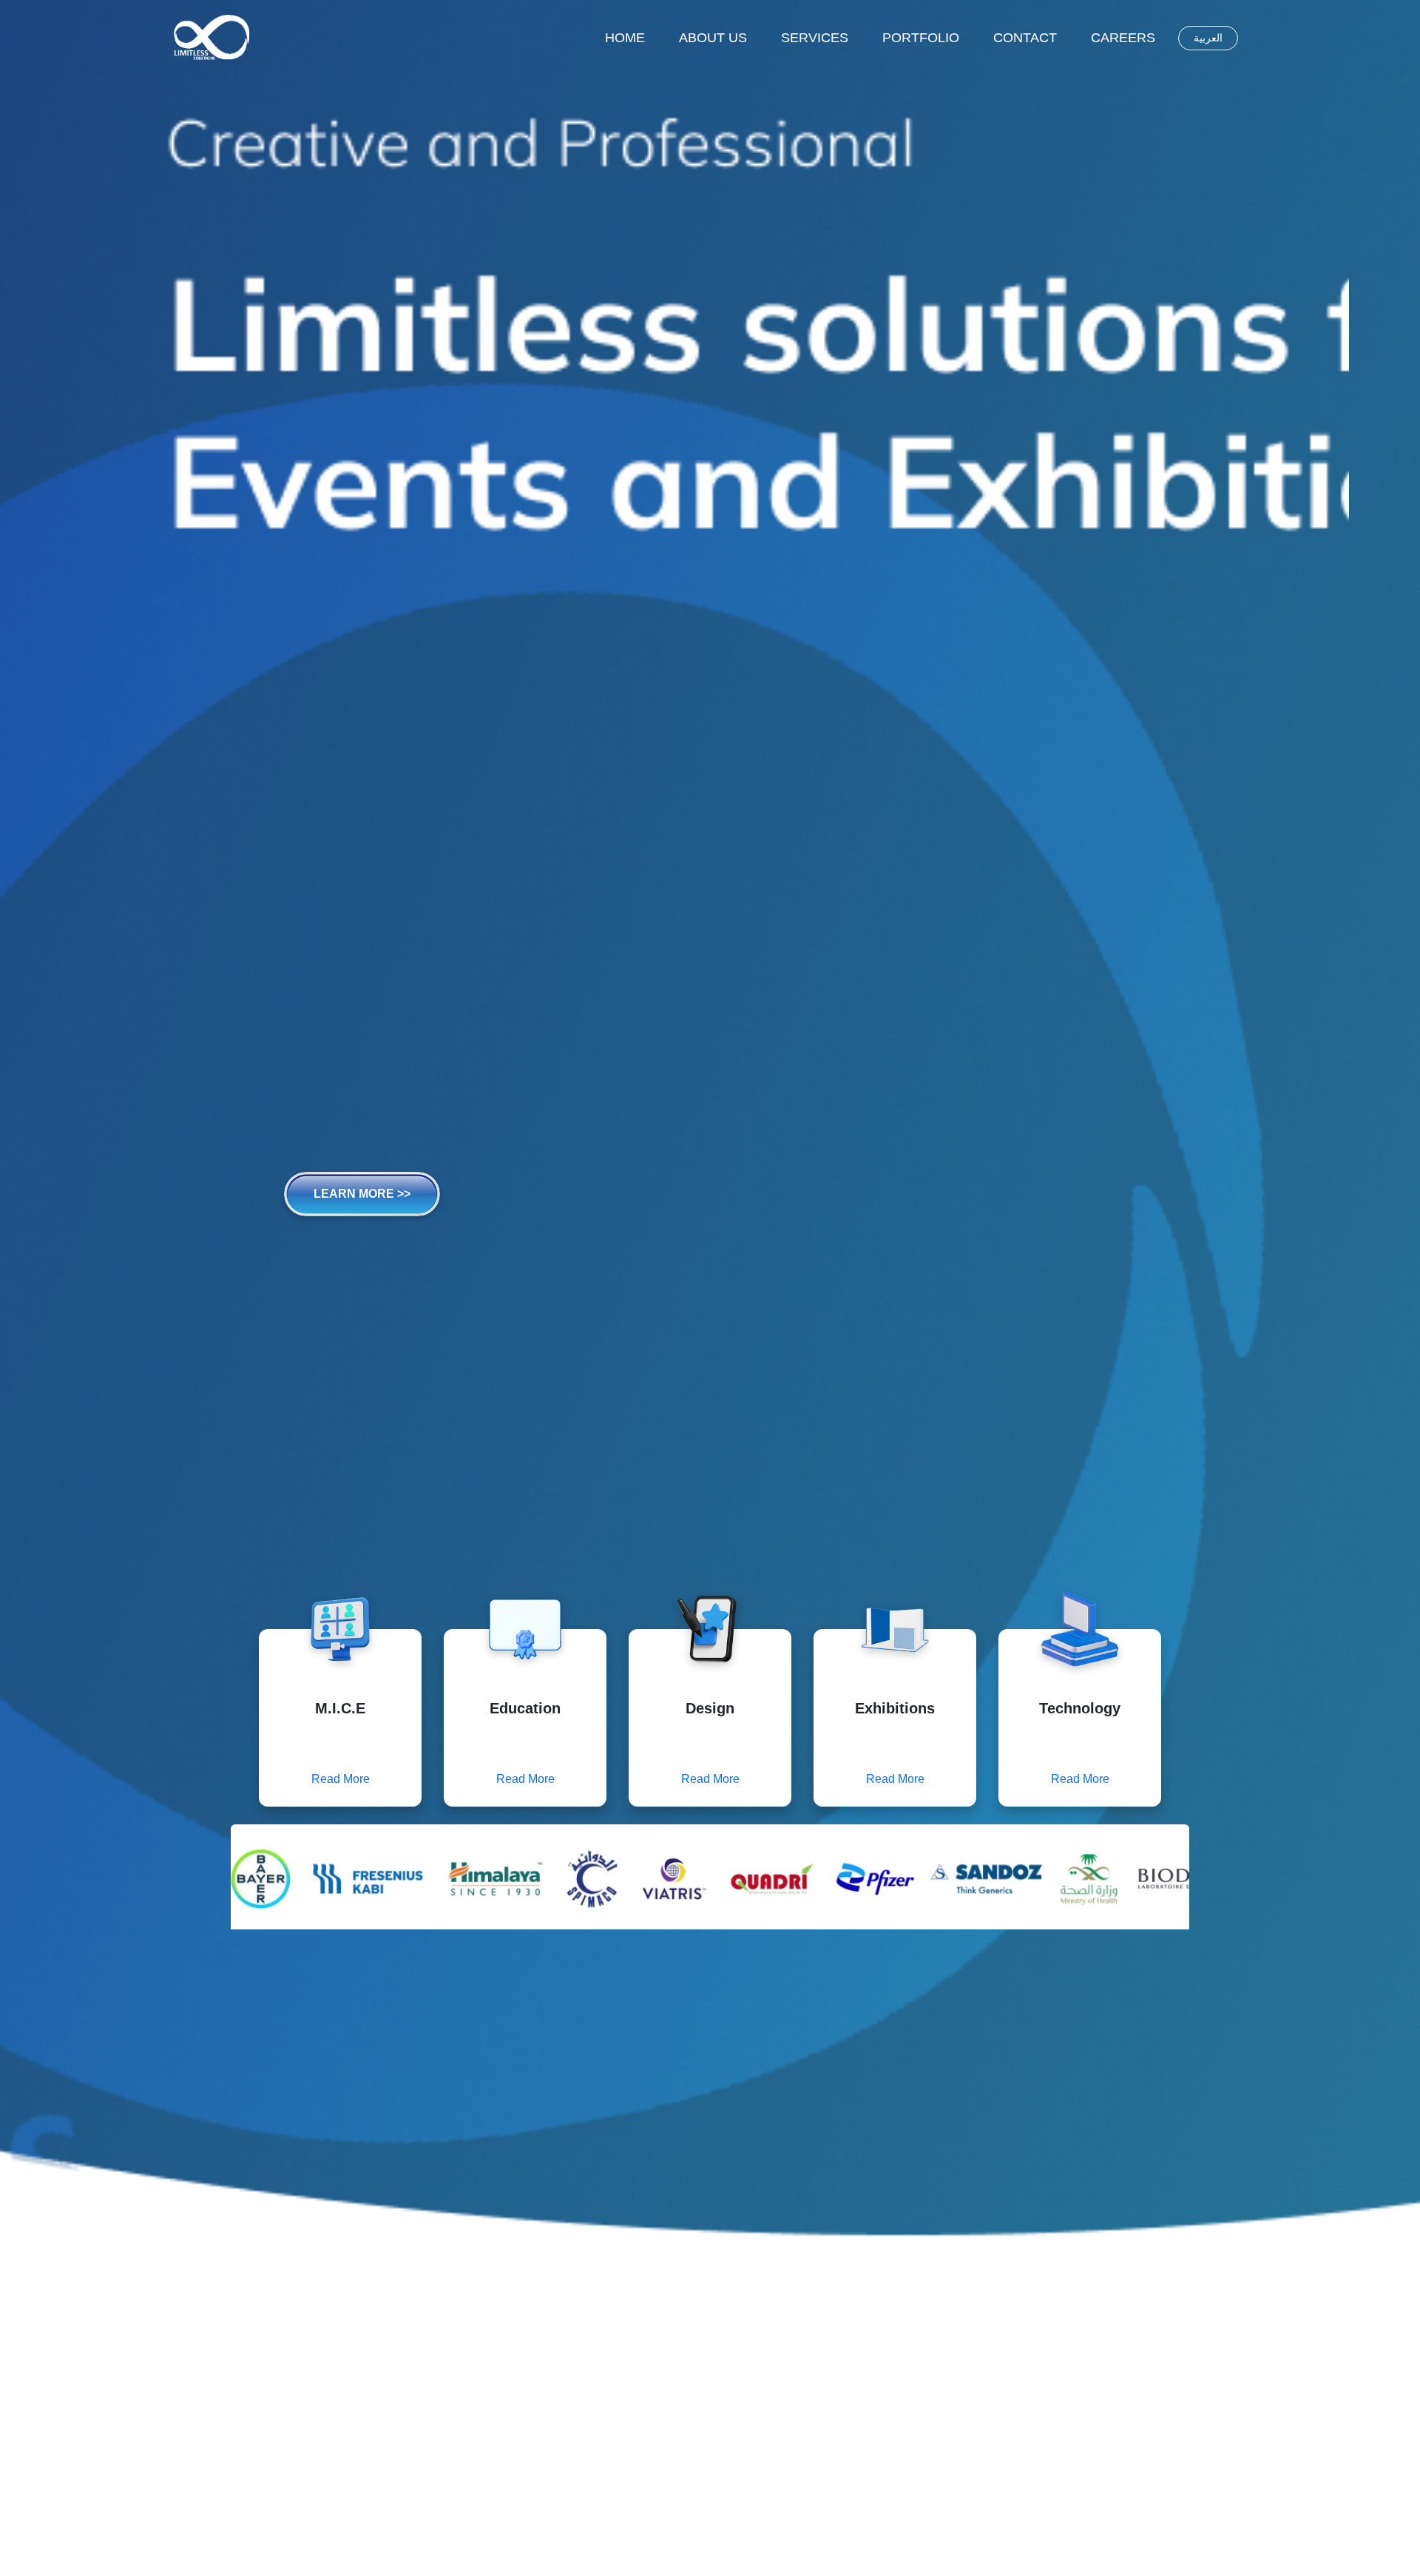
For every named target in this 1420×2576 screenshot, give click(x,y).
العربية (1208, 38)
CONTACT (1025, 38)
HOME (625, 38)
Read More (341, 1779)
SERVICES (815, 38)
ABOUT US (713, 38)
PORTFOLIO (921, 38)
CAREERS (1123, 38)
